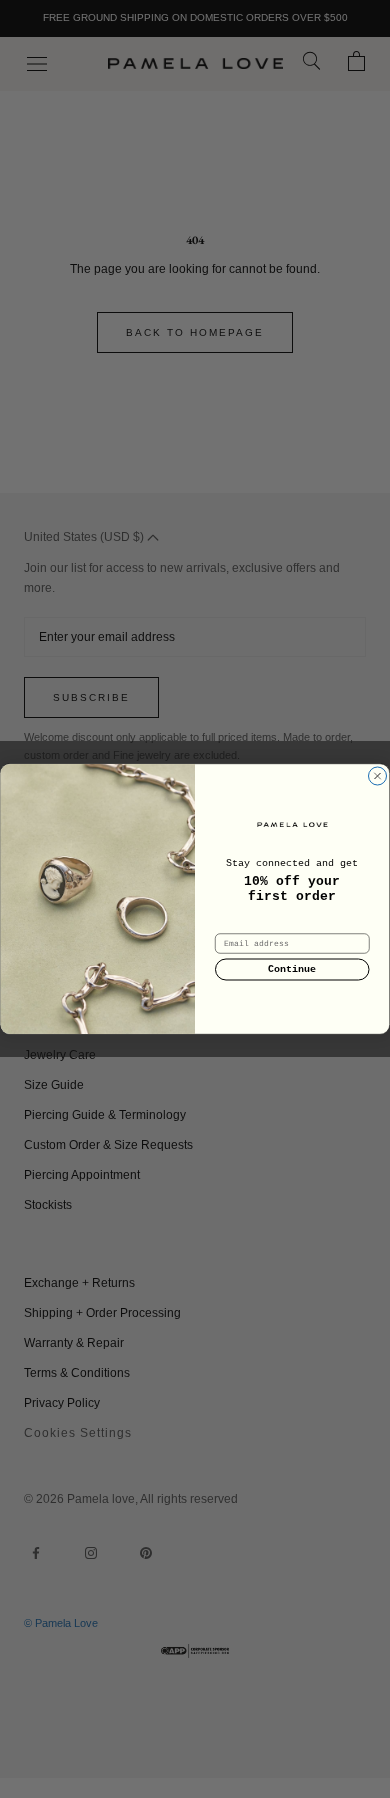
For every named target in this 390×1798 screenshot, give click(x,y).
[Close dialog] (377, 776)
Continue (292, 970)
